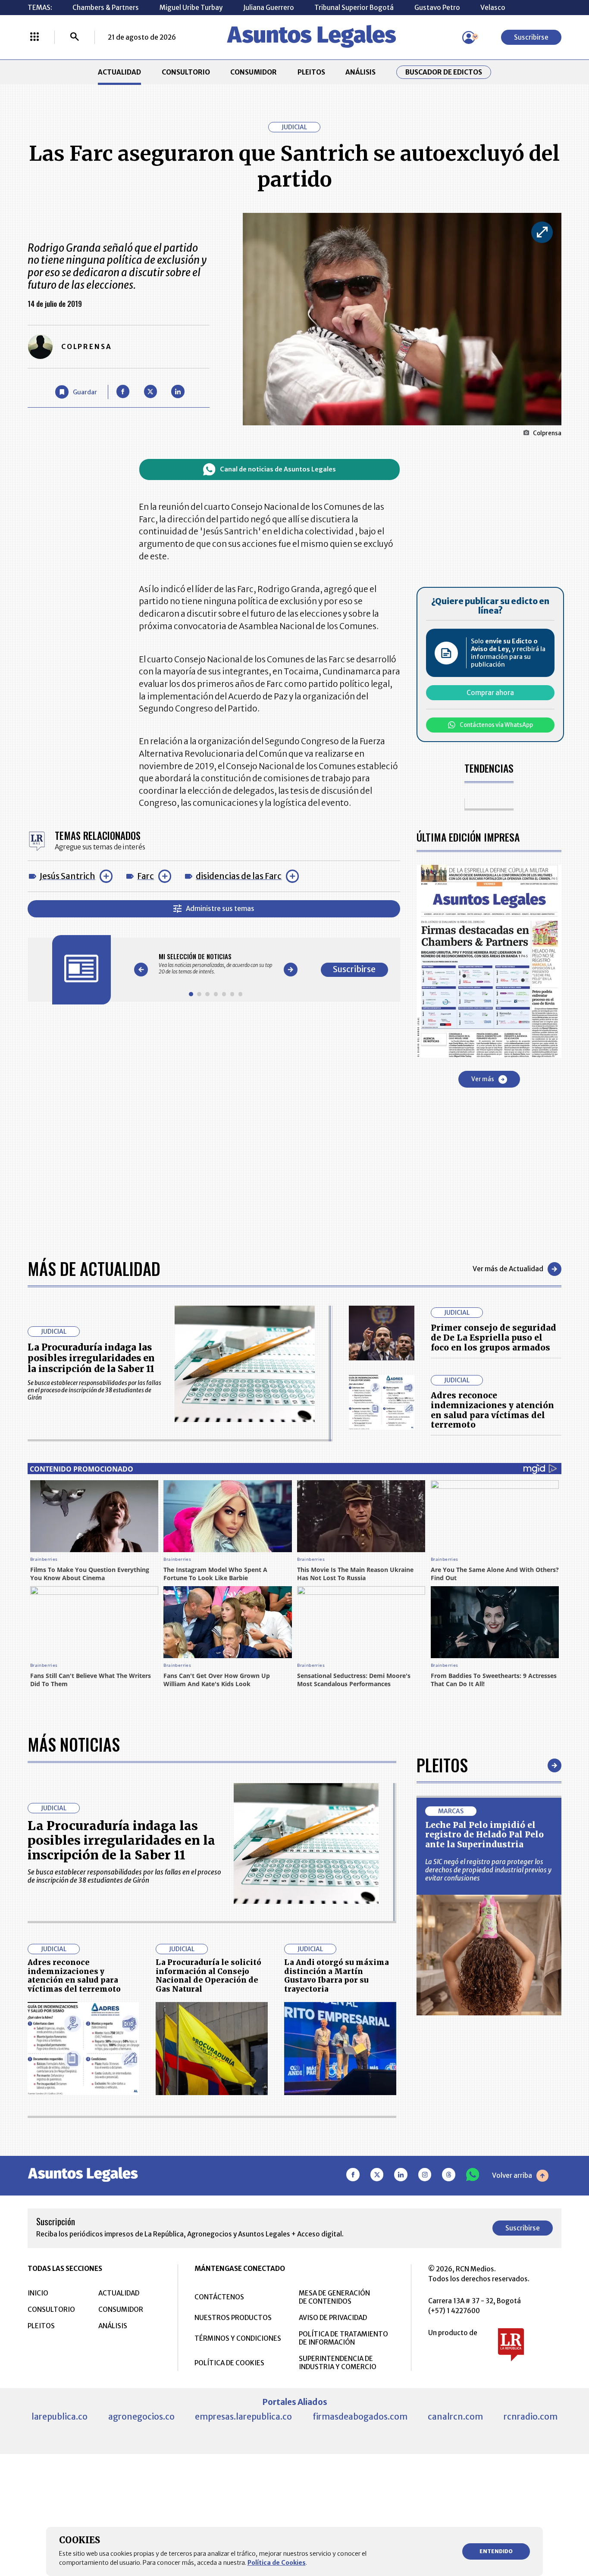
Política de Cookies (277, 2563)
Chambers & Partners (106, 8)
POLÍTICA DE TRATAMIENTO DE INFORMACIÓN (343, 2338)
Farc (146, 876)
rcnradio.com (531, 2417)
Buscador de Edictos (444, 72)
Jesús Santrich (67, 876)
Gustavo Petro (437, 8)
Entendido (496, 2551)
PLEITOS (311, 72)
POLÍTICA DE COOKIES (229, 2363)
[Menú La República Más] (34, 37)
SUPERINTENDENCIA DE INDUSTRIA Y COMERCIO (338, 2363)
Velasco (493, 8)
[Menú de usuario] (469, 37)
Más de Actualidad (94, 1269)
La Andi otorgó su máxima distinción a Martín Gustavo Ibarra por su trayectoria (337, 1976)
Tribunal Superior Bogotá (354, 8)
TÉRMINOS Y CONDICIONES (238, 2338)
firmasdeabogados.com (360, 2417)
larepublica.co (60, 2417)
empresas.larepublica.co (243, 2417)
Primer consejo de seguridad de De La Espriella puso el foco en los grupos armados (493, 1338)
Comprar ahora (490, 693)
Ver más (483, 1079)
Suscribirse (531, 37)
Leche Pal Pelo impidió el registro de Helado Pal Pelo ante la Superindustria (484, 1835)
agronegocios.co (141, 2417)
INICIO (38, 2293)
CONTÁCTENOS (219, 2297)
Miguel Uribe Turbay (191, 8)
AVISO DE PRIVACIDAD (333, 2318)
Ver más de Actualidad (508, 1269)
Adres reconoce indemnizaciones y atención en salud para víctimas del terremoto (492, 1410)
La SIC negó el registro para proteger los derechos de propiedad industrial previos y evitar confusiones (488, 1870)
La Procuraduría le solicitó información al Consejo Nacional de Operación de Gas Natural (208, 1976)
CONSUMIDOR (254, 72)
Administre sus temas (220, 909)
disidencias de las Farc (239, 876)
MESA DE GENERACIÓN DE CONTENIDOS (334, 2297)
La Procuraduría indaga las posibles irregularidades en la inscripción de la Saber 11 (91, 1358)
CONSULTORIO (186, 72)
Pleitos (442, 1765)
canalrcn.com (455, 2417)
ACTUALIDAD (119, 72)
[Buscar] (75, 37)
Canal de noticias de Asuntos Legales (278, 469)
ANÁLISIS (360, 72)
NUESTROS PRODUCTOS (233, 2318)
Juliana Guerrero (269, 8)
